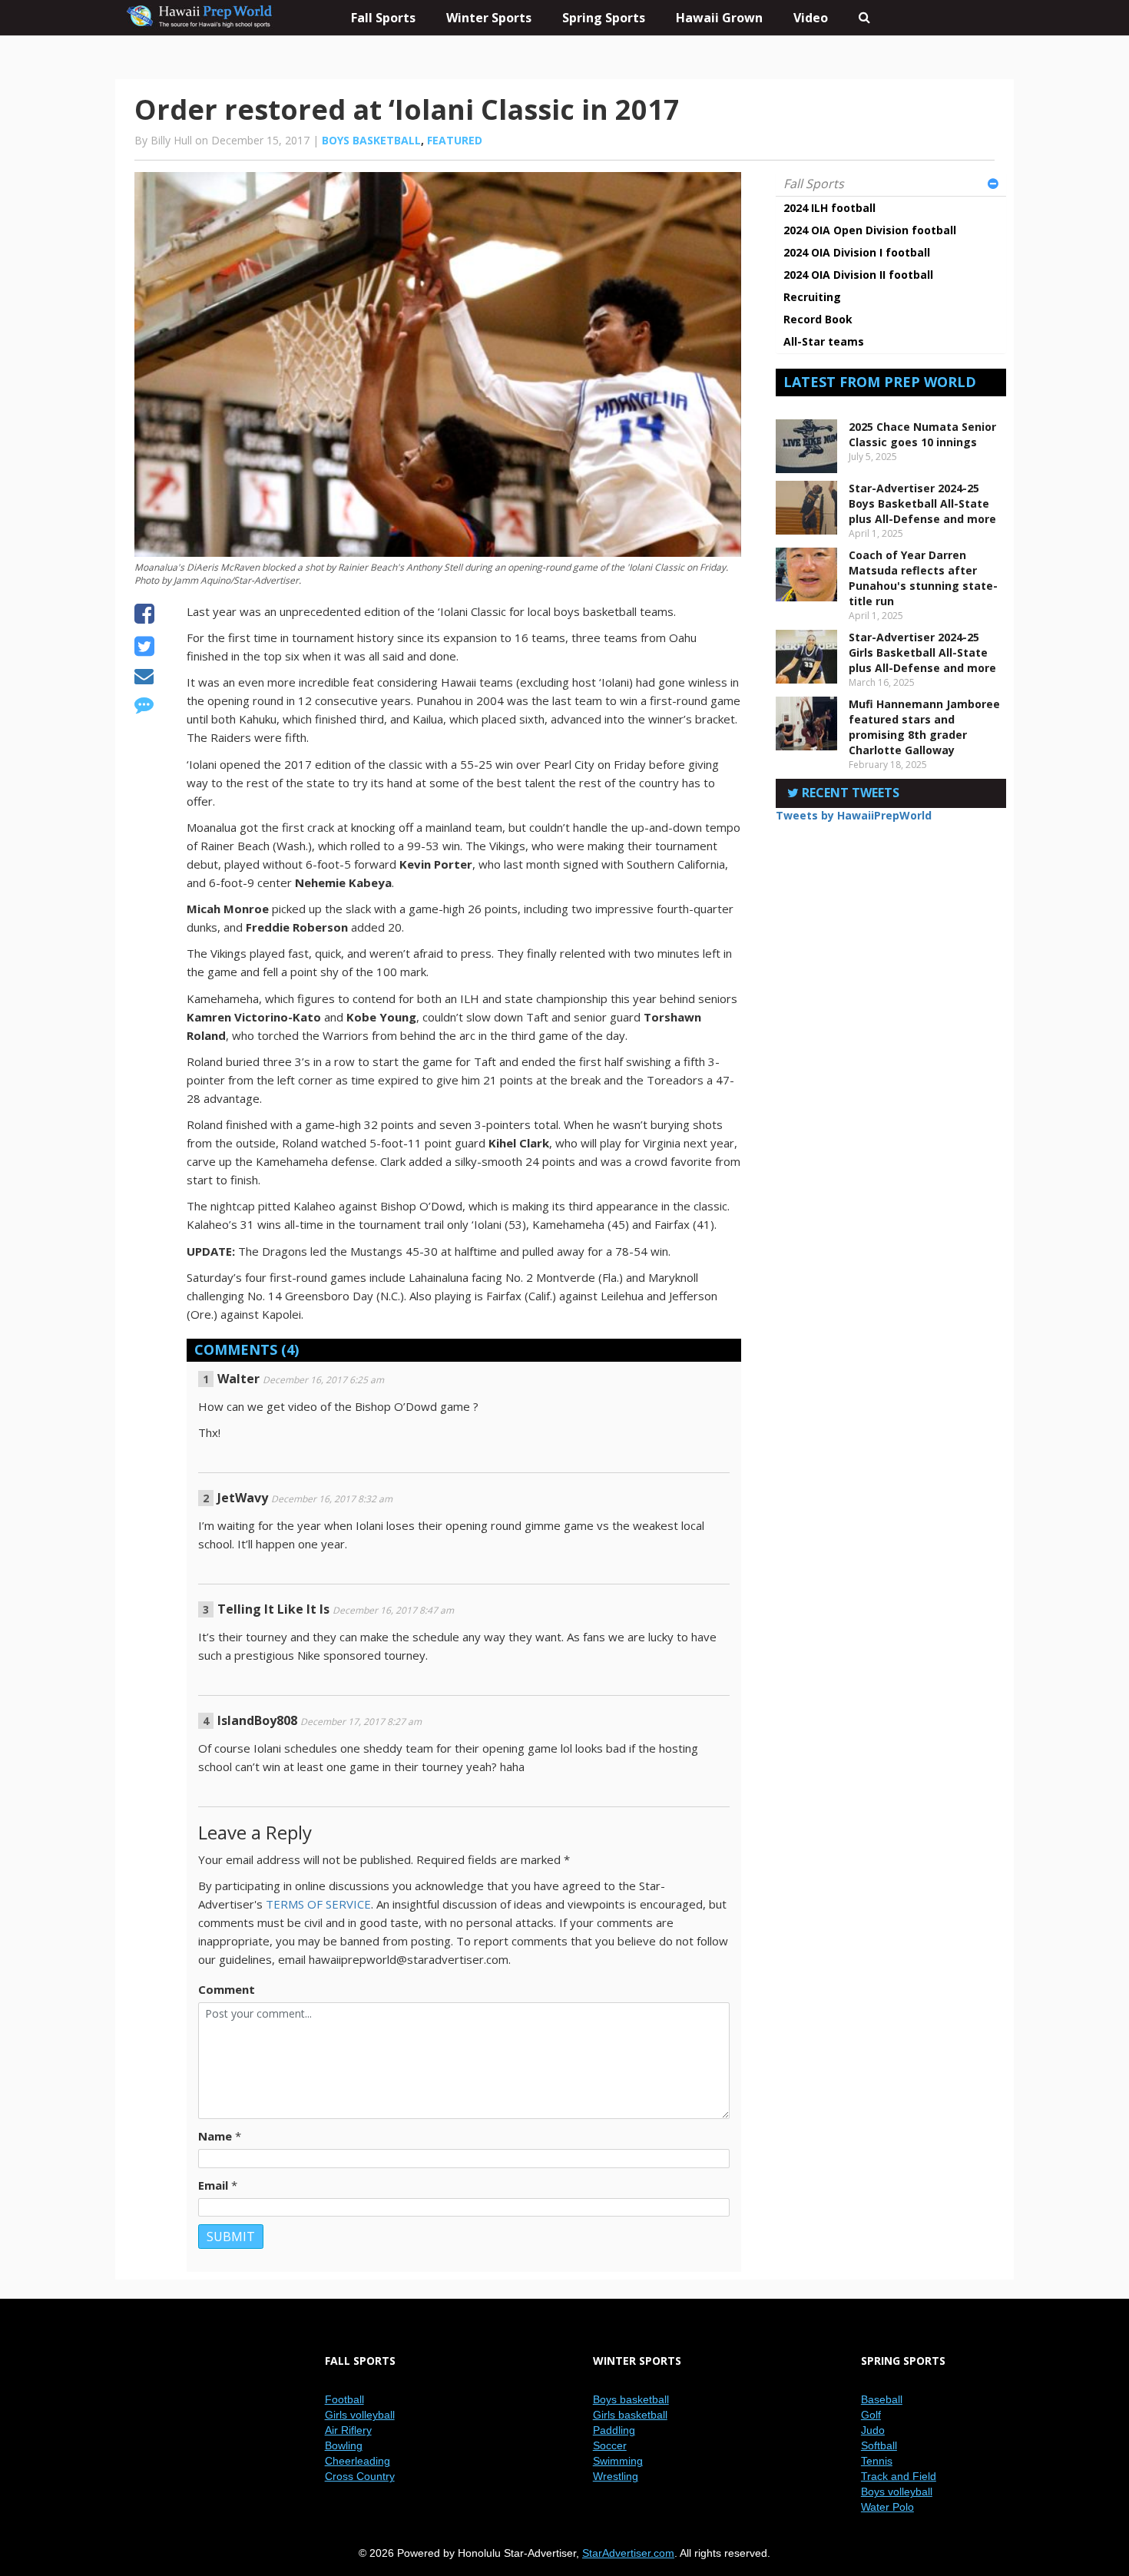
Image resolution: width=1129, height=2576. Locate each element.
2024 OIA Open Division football (870, 230)
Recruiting (812, 297)
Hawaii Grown (719, 18)
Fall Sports (814, 184)
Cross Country (360, 2476)
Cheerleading (358, 2461)
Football (344, 2399)
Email (213, 2185)
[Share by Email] (144, 678)
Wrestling (616, 2476)
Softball (879, 2445)
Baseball (882, 2399)
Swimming (618, 2461)
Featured (455, 140)
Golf (871, 2415)
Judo (873, 2430)
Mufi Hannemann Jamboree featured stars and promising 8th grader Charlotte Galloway (924, 727)
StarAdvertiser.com (628, 2553)
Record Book (818, 319)
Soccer (610, 2445)
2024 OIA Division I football (857, 252)
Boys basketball (371, 140)
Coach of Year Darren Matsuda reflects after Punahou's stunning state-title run (923, 578)
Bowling (344, 2445)
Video (811, 18)
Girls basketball (630, 2415)
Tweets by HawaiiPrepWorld (854, 815)
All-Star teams (824, 341)
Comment (227, 1989)
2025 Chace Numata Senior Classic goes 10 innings (922, 434)
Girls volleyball (360, 2415)
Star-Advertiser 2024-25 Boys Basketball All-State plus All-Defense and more (922, 503)
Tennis (877, 2461)
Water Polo (887, 2507)
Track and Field (899, 2476)
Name (215, 2136)
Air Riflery (348, 2430)
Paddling (614, 2430)
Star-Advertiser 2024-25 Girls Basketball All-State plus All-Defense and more (922, 652)
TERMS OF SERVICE (318, 1904)
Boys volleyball (897, 2492)
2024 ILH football (829, 208)
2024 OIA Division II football (858, 275)
